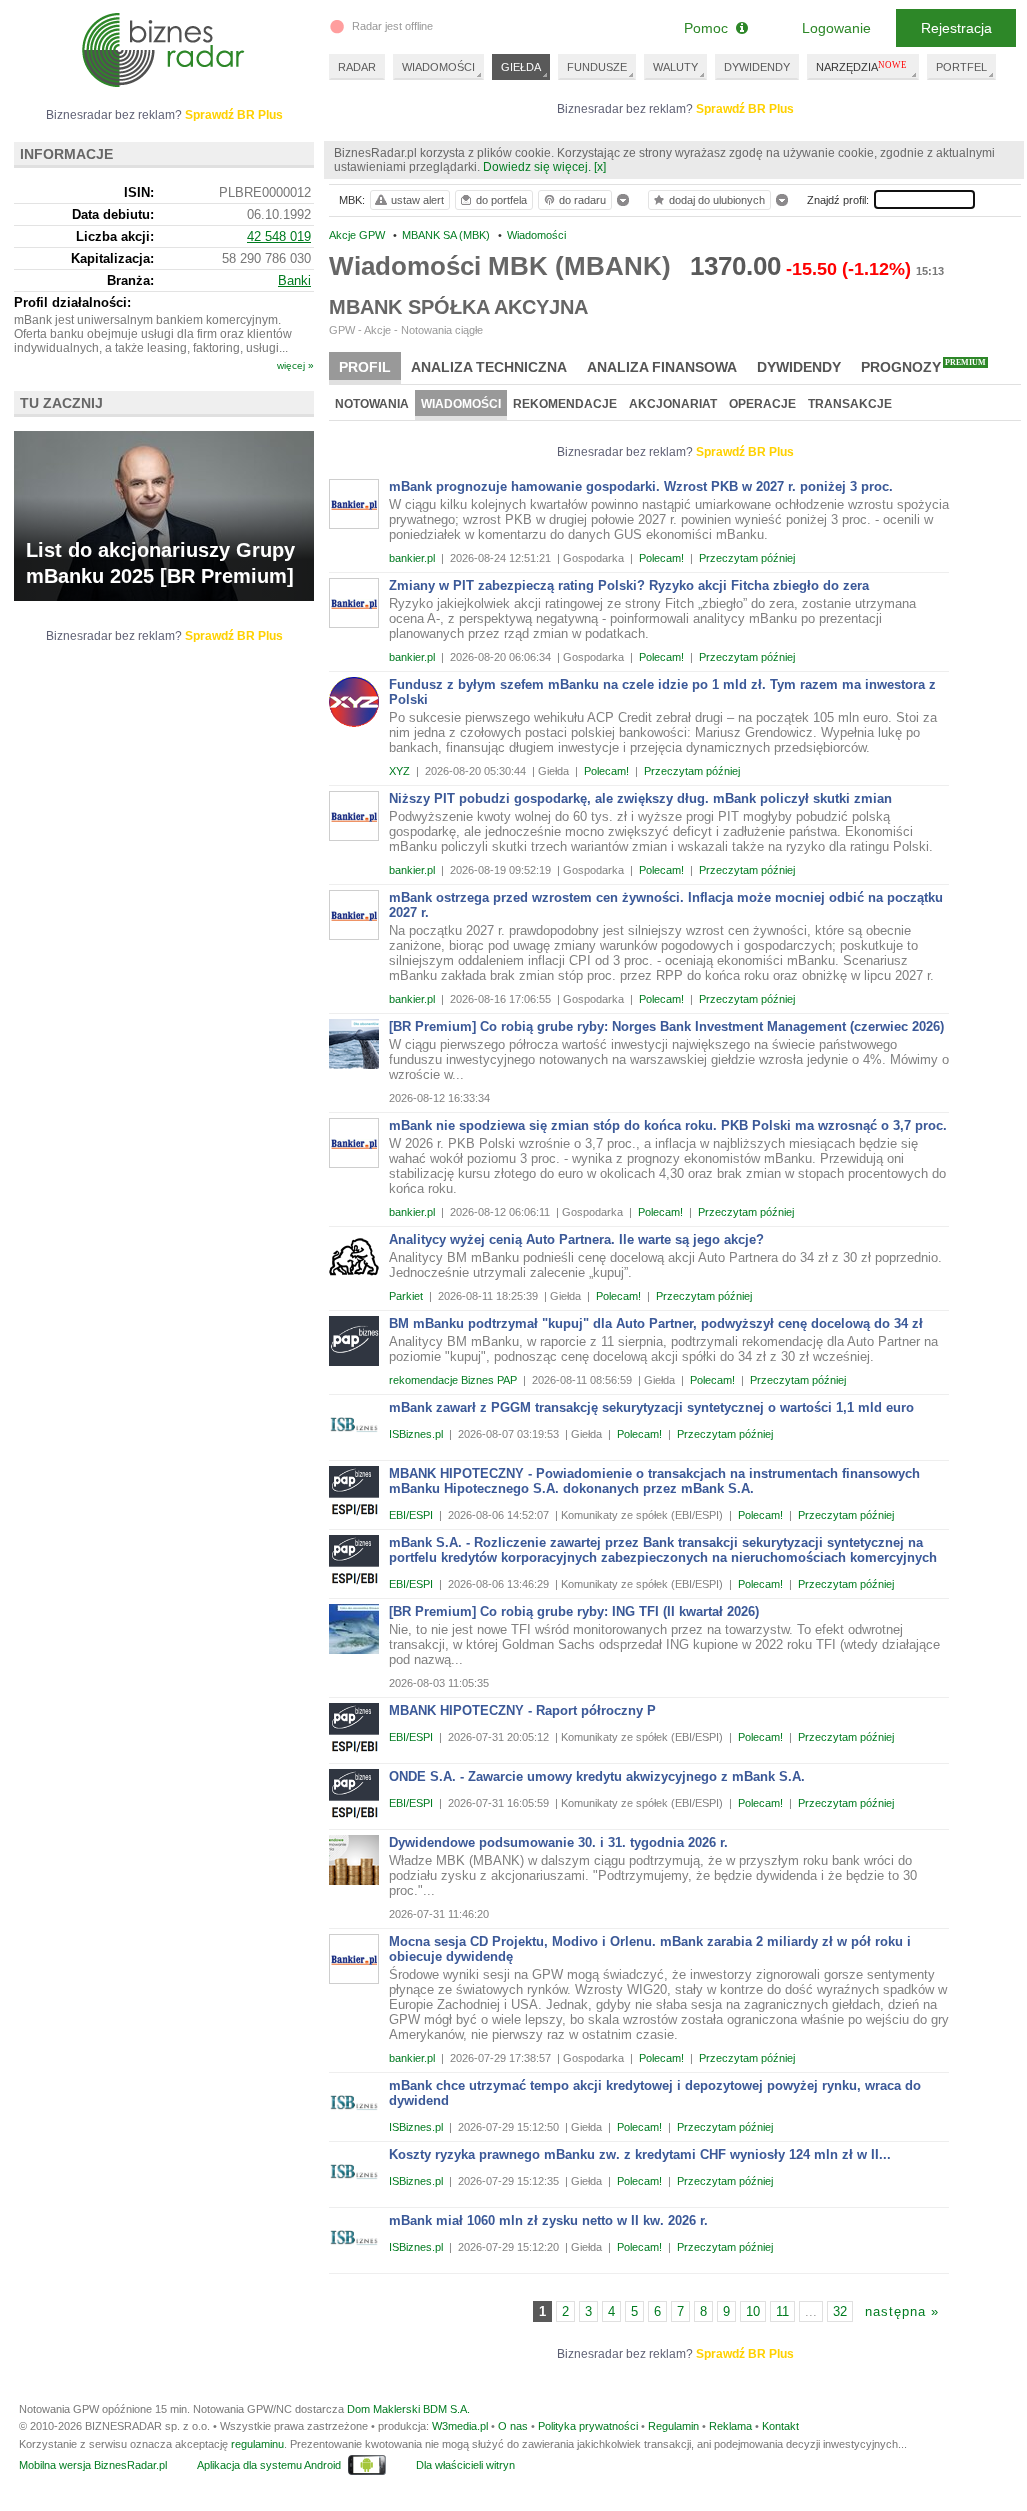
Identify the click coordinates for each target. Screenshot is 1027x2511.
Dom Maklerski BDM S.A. (408, 2409)
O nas (513, 2426)
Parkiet (406, 1296)
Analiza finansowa (662, 367)
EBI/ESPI (411, 1515)
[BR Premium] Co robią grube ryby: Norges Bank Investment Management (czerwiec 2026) (666, 1026)
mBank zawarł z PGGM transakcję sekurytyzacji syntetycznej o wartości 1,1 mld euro (651, 1407)
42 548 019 (279, 236)
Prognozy (923, 366)
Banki (294, 280)
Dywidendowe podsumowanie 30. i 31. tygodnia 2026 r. (558, 1842)
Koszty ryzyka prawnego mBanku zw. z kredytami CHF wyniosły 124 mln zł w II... (640, 2154)
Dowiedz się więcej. (537, 167)
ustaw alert (417, 200)
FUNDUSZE (597, 67)
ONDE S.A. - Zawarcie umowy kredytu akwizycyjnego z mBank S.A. (597, 1776)
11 (782, 2311)
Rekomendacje (565, 404)
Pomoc (710, 28)
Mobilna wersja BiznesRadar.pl (93, 2465)
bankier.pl (412, 558)
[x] (600, 167)
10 (753, 2311)
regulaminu (257, 2444)
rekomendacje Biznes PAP (453, 1380)
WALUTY (675, 67)
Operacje (762, 404)
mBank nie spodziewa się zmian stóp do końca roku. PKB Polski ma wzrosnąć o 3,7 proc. (668, 1125)
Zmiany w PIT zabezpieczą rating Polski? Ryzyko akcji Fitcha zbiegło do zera (629, 585)
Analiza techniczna (489, 367)
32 (840, 2311)
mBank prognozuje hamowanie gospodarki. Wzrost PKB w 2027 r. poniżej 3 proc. (641, 486)
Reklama (730, 2426)
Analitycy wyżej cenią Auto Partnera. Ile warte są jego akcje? (576, 1239)
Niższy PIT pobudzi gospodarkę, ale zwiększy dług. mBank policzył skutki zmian (640, 798)
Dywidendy (799, 367)
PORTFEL (961, 67)
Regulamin (673, 2426)
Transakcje (850, 404)
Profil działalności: (72, 302)
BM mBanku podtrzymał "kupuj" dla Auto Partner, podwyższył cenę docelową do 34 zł (656, 1323)
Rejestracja (956, 28)
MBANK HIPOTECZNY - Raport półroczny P (522, 1710)
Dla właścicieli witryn (465, 2465)
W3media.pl (460, 2426)
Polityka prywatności (588, 2426)
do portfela (501, 200)
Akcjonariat (673, 404)
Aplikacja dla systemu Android (269, 2465)
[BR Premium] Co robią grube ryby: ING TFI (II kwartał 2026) (574, 1611)
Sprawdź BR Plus (745, 109)
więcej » (295, 365)
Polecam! (661, 558)
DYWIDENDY (757, 67)
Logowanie (836, 28)
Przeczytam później (747, 558)
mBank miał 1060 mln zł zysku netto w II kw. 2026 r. (548, 2220)
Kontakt (780, 2426)
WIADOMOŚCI (438, 67)
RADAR (357, 67)
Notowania (372, 404)
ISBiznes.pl (416, 1434)
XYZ (399, 771)
